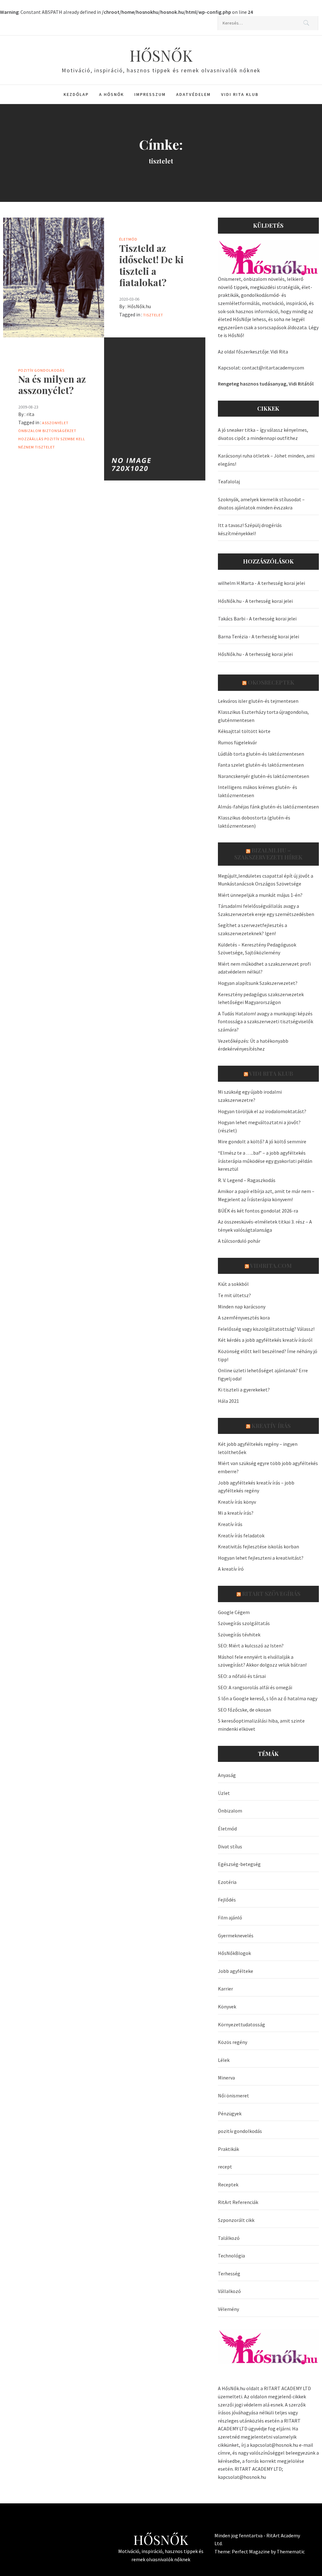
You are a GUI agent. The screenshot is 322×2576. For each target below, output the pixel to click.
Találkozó (229, 2238)
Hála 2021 (228, 1401)
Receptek (228, 2185)
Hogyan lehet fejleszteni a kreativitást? (261, 1558)
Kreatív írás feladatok (241, 1535)
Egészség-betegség (239, 1864)
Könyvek (227, 2007)
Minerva (226, 2078)
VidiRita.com (271, 1266)
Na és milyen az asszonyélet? (52, 385)
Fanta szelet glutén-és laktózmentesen (261, 765)
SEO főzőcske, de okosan (244, 1710)
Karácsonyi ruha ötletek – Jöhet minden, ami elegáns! (266, 460)
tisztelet (153, 315)
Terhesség (229, 2273)
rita (30, 414)
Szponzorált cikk (236, 2220)
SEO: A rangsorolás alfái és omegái (255, 1687)
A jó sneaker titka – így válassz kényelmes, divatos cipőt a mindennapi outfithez (263, 434)
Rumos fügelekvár (237, 742)
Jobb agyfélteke (236, 1971)
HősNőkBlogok (234, 1953)
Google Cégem (234, 1612)
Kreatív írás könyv (237, 1502)
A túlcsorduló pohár (239, 1241)
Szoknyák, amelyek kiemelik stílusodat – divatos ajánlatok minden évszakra (261, 503)
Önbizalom (30, 431)
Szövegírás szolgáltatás (244, 1623)
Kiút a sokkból (233, 1284)
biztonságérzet (59, 431)
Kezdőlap (76, 94)
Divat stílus (230, 1846)
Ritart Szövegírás (271, 1594)
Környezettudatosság (241, 2024)
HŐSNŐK (161, 55)
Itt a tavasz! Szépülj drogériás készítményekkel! (250, 529)
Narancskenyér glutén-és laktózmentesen (264, 776)
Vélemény (228, 2309)
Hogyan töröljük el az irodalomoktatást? (262, 1111)
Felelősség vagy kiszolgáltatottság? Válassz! (266, 1329)
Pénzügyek (230, 2113)
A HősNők (111, 94)
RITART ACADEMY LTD (287, 2388)
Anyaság (227, 1775)
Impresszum (150, 94)
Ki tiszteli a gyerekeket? (244, 1390)
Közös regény (233, 2042)
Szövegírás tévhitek (239, 1635)
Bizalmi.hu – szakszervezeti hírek (268, 854)
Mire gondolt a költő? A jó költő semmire (262, 1141)
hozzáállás (31, 439)
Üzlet (224, 1793)
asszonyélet (55, 423)
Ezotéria (227, 1882)
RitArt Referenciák (238, 2202)
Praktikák (228, 2149)
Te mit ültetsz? (234, 1295)
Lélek (224, 2060)
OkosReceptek (271, 682)
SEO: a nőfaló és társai (242, 1676)
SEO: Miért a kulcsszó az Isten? (251, 1646)
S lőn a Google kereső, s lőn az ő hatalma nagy (268, 1698)
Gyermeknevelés (236, 1935)
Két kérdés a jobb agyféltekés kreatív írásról (265, 1340)
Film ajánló (230, 1918)
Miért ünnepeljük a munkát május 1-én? (260, 895)
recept (225, 2167)
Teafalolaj (229, 481)
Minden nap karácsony (242, 1307)
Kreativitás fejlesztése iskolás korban (258, 1546)
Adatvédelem (193, 94)
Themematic (291, 2551)
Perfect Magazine (251, 2551)
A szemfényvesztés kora (244, 1318)
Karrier (225, 1989)
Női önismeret (233, 2096)
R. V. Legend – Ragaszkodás (247, 1180)
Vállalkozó (229, 2291)
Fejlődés (227, 1900)
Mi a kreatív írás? (236, 1513)
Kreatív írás (271, 1426)
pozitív (52, 439)
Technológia (231, 2256)
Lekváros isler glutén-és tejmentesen (258, 701)
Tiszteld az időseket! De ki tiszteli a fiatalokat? (151, 265)
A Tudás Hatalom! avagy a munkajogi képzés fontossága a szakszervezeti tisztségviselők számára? (266, 1022)
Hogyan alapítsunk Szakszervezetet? (258, 983)
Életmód (128, 239)
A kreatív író (231, 1569)
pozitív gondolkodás (41, 370)
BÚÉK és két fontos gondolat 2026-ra (258, 1211)
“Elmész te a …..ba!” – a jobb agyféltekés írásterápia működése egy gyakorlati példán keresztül (265, 1161)
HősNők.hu (139, 306)
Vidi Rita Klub (240, 94)
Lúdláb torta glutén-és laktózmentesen (261, 754)
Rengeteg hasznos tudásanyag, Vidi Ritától (266, 384)
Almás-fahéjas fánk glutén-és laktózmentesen (268, 807)
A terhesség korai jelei (281, 583)
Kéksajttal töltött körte (244, 731)
